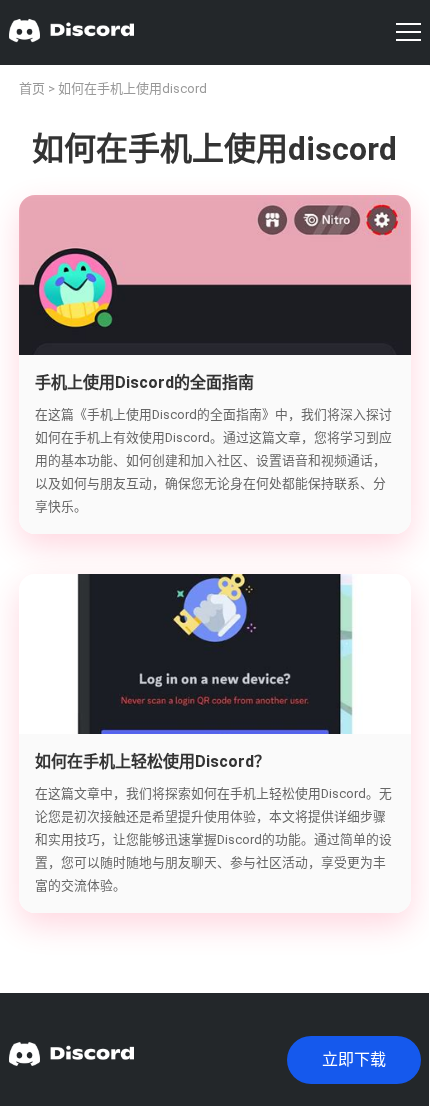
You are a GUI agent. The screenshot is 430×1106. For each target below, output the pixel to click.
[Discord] (71, 32)
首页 (32, 88)
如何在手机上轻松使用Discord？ (152, 761)
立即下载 (354, 1059)
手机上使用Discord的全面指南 (144, 382)
